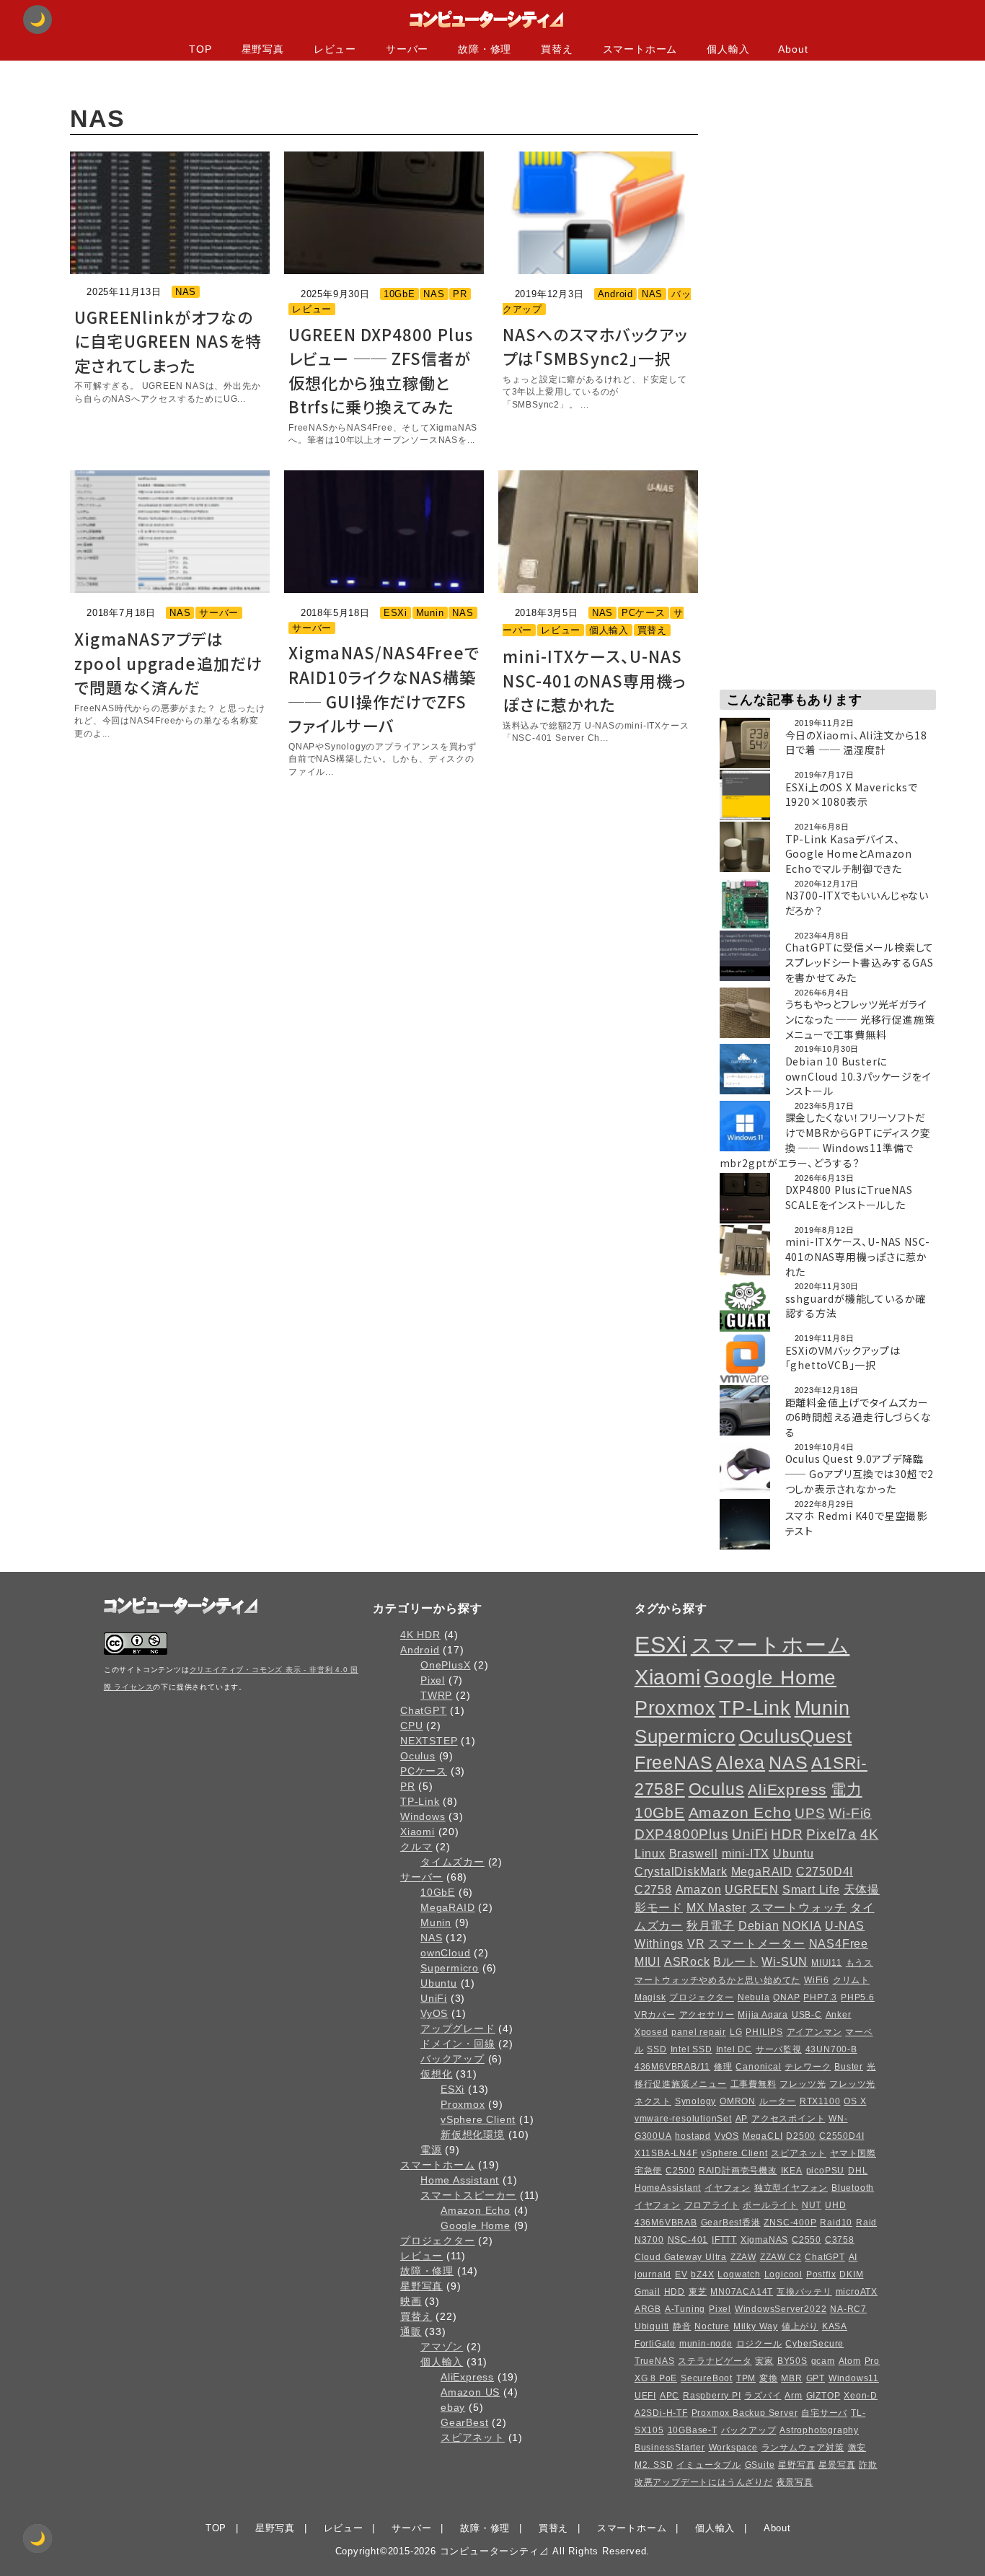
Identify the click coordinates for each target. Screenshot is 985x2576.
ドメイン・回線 (458, 2044)
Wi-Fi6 (850, 1813)
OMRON (738, 2101)
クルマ (416, 1847)
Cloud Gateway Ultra (681, 2257)
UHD (835, 2205)
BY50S (792, 2361)
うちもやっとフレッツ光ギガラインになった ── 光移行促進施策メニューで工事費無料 (860, 1019)
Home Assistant (460, 2180)
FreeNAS (674, 1763)
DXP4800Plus (682, 1834)
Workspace (733, 2448)
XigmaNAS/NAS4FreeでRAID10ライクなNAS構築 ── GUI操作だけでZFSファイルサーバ (384, 689)
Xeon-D (861, 2396)
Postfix (821, 2274)
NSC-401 (688, 2240)
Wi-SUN (785, 1961)
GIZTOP (823, 2396)
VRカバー (655, 2015)
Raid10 (836, 2223)
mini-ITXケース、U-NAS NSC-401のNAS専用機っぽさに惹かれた (595, 680)
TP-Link (420, 1801)
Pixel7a (831, 1834)
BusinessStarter (670, 2448)
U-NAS (845, 1925)
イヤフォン (728, 2188)
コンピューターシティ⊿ (495, 2551)
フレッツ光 (803, 2084)
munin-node (706, 2344)
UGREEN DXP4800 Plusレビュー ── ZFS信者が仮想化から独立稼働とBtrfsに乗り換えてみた (381, 370)
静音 (682, 2326)
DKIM (851, 2274)
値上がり (800, 2326)
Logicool (783, 2274)
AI (853, 2257)
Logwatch (739, 2274)
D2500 (801, 2136)
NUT (812, 2205)
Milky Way (756, 2326)
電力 (847, 1789)
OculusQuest (796, 1736)
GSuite (760, 2465)
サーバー (219, 613)
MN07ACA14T (742, 2292)
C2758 (653, 1889)
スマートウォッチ (798, 1907)
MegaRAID (447, 1907)
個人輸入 (609, 630)
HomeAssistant (668, 2188)
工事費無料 (754, 2084)
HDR (787, 1834)
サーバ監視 (779, 2049)
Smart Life (811, 1889)
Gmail (648, 2292)
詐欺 (868, 2465)
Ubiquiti (652, 2326)
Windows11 (854, 2378)
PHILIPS (764, 2032)
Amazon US (470, 2392)
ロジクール (759, 2344)
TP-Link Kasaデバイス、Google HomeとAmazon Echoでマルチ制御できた (849, 854)
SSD (657, 2049)
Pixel (433, 1680)
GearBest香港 (731, 2223)
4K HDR (420, 1635)
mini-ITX (746, 1853)
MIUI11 (827, 1963)
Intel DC (734, 2049)
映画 (411, 2301)
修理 (723, 2067)
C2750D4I (825, 1871)
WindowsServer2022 (781, 2309)
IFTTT (724, 2240)
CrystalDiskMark (681, 1871)
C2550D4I (842, 2136)
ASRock (687, 1961)
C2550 (807, 2240)
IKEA (792, 2171)
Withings (659, 1943)
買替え (652, 630)
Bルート (736, 1961)
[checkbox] (37, 2538)
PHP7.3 (820, 1997)
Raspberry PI (712, 2396)
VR (696, 1943)
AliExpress (467, 2377)
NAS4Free (839, 1943)
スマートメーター (756, 1943)
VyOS (434, 2013)
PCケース (644, 613)
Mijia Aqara (763, 2015)
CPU (411, 1726)
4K (870, 1834)
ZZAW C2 (781, 2257)
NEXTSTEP (429, 1741)
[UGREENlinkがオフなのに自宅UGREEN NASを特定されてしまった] (170, 213)
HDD (675, 2292)
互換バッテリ (804, 2292)
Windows (423, 1816)
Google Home (476, 2225)
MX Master (716, 1907)
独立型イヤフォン (791, 2188)
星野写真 (421, 2286)
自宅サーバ (824, 2413)
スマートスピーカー (468, 2195)
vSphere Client (478, 2119)
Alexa (741, 1763)
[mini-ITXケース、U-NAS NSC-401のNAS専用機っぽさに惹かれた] (598, 532)
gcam (823, 2361)
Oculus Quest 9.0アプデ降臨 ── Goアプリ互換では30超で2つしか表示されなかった (860, 1474)
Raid (866, 2223)
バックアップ (452, 2059)
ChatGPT (424, 1710)
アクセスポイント (788, 2119)
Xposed (651, 2032)
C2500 (680, 2171)
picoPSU (826, 2171)
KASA (835, 2326)
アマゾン (442, 2347)
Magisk (650, 1997)
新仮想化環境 (473, 2135)
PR (460, 294)
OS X (855, 2101)
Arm (793, 2396)
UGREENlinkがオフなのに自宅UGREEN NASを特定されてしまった (168, 341)
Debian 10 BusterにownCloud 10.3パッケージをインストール (858, 1076)
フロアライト (712, 2205)
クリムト (851, 1980)
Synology (695, 2101)
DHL (858, 2171)
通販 (411, 2331)
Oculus (418, 1756)
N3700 (649, 2240)
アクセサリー (707, 2015)
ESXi (396, 613)
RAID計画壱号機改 (738, 2171)
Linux (650, 1853)
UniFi (434, 1998)
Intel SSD (692, 2049)
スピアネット (473, 2437)
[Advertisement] (828, 288)
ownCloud (445, 1953)
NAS (186, 292)
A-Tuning (685, 2309)
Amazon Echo (476, 2210)
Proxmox (463, 2104)
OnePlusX (445, 1665)
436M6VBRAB (666, 2223)
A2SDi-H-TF (661, 2413)
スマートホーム (438, 2165)
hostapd (693, 2136)
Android (616, 294)
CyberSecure (814, 2344)
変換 (769, 2378)
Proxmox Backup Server (745, 2413)
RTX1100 (820, 2101)
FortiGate (655, 2344)
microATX (857, 2292)
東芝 (698, 2292)
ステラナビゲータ (715, 2361)
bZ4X (702, 2274)
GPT (816, 2378)
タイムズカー (452, 1862)
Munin (430, 613)
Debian (759, 1925)
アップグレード (458, 2028)
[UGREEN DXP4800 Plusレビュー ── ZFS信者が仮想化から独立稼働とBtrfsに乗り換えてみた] (384, 213)
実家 (764, 2361)
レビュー (312, 309)
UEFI (645, 2396)
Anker (839, 2015)
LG (736, 2032)
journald (653, 2274)
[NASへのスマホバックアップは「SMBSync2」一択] (598, 213)
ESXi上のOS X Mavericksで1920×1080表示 (852, 795)
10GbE (399, 294)
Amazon (699, 1889)
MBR (791, 2378)
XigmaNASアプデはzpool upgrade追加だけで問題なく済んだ (168, 663)
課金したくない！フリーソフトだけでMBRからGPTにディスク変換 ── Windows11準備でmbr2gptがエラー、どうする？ (825, 1140)
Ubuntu (439, 1983)
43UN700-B (831, 2049)
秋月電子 (711, 1925)
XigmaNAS (764, 2240)
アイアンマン (814, 2032)
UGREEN (752, 1889)
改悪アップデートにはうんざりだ (704, 2482)
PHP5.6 (858, 1997)
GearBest (464, 2422)
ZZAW (743, 2257)
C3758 (840, 2240)
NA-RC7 (848, 2309)
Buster (849, 2067)
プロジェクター (438, 2241)
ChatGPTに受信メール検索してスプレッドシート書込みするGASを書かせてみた (860, 962)
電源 (431, 2150)
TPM (746, 2378)
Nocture (712, 2326)
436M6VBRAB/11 (672, 2067)
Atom (850, 2361)
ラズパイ (763, 2396)
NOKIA (802, 1925)
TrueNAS (655, 2361)
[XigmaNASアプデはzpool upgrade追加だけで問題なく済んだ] (170, 532)
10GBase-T (693, 2430)
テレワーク (808, 2067)
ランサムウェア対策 (803, 2448)
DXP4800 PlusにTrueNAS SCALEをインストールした (849, 1197)
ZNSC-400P (790, 2223)
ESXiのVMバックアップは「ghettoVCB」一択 (843, 1358)
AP (742, 2119)
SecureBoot (707, 2378)
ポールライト (770, 2205)
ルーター (778, 2101)
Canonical (758, 2067)
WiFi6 (817, 1980)
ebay (453, 2407)
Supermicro (450, 1968)
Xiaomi (418, 1832)
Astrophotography (819, 2430)
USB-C (807, 2015)
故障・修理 (427, 2271)
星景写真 (837, 2465)
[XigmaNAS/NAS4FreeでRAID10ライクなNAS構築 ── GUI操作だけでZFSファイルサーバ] (384, 532)
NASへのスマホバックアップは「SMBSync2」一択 (595, 346)
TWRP (436, 1695)
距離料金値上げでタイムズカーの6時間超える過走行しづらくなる (858, 1417)
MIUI (648, 1961)
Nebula (754, 1997)
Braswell (694, 1853)
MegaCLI (763, 2136)
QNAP (786, 1997)
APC (670, 2396)
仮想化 (436, 2074)
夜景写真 (795, 2482)
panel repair (699, 2032)
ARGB (648, 2309)
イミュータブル (709, 2465)
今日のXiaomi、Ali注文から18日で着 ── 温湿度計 (856, 743)
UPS (810, 1813)
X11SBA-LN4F (666, 2153)
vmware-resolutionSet (683, 2119)
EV (681, 2274)
